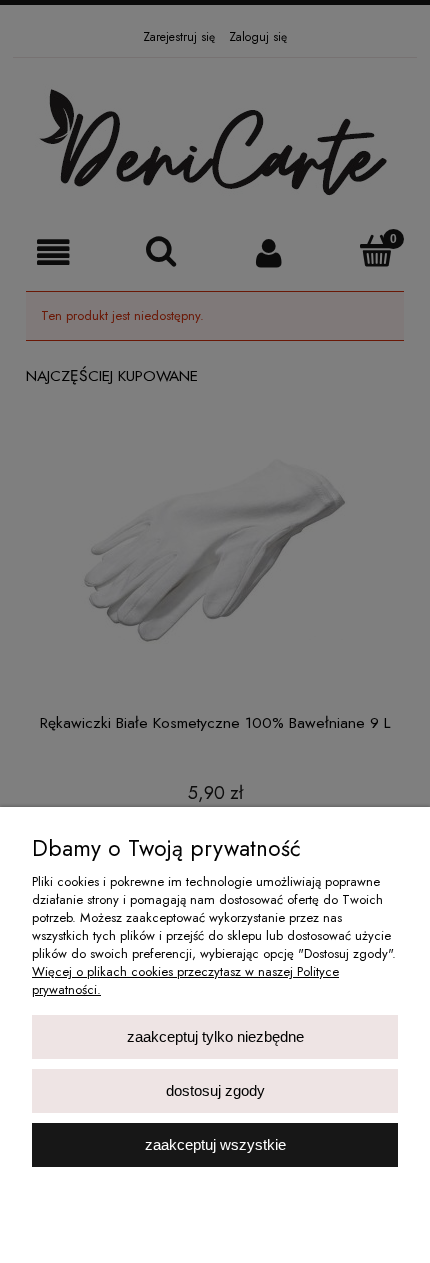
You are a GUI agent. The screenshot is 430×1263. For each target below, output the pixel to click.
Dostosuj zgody (215, 1090)
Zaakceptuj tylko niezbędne (215, 1036)
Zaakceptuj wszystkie (215, 1144)
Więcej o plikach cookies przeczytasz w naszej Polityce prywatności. (185, 980)
